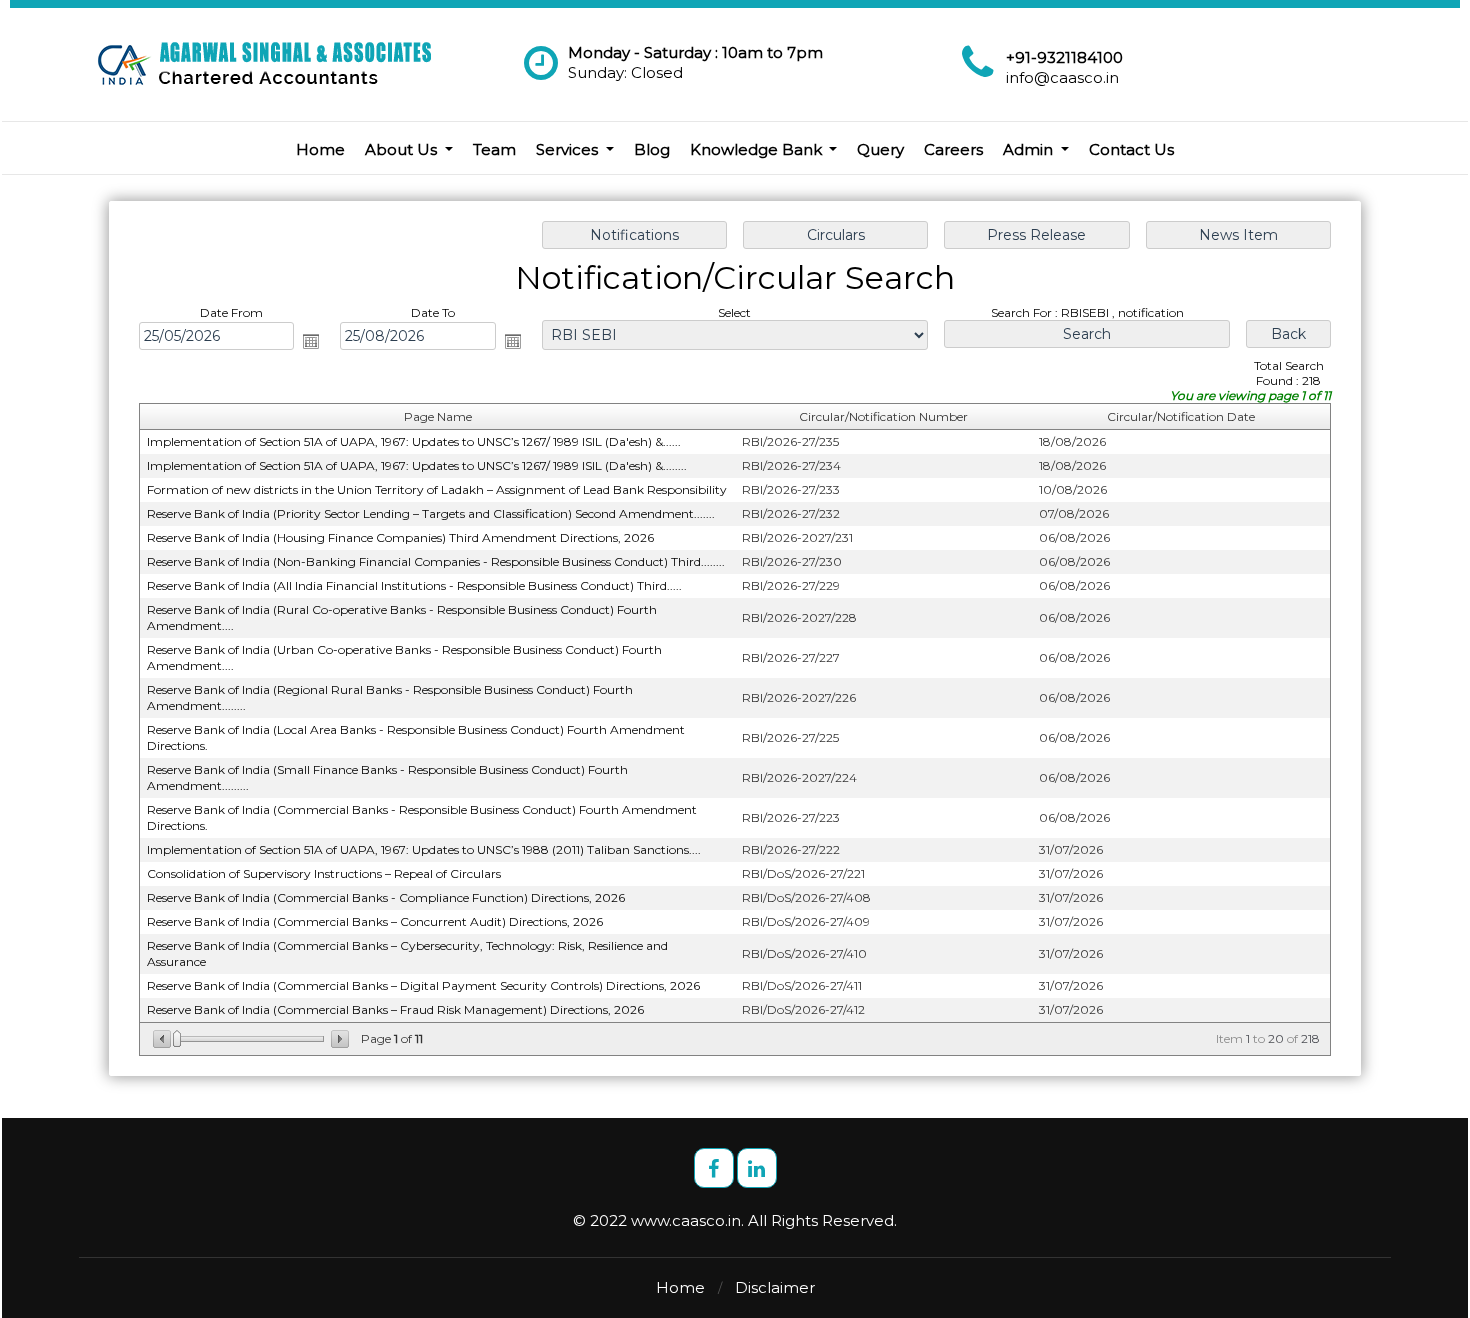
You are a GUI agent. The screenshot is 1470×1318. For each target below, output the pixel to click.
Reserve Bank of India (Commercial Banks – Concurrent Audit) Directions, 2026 (375, 921)
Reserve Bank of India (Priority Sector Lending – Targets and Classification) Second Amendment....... (431, 513)
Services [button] (569, 149)
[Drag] (177, 1039)
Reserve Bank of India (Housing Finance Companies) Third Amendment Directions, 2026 (400, 537)
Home (320, 149)
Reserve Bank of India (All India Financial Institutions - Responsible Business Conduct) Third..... (414, 585)
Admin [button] (1030, 149)
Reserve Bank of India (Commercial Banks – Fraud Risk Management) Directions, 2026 (395, 1009)
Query (880, 149)
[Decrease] (163, 1039)
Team (494, 149)
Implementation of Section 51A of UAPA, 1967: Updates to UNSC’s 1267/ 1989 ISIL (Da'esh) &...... (414, 441)
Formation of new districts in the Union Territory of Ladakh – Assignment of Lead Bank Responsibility (437, 489)
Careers (953, 149)
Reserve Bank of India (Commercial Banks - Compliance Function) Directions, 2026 (386, 897)
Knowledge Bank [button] (758, 149)
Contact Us (1131, 149)
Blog (652, 149)
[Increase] (338, 1039)
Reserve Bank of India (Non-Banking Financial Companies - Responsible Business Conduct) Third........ (436, 561)
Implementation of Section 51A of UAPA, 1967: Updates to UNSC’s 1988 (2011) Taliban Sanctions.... (424, 849)
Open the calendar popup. (311, 341)
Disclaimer (775, 1287)
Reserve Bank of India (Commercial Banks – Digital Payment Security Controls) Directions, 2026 (423, 985)
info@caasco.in (1062, 77)
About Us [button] (403, 149)
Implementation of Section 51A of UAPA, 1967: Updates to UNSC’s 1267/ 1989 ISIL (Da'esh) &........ (417, 465)
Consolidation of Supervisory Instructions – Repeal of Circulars (324, 873)
